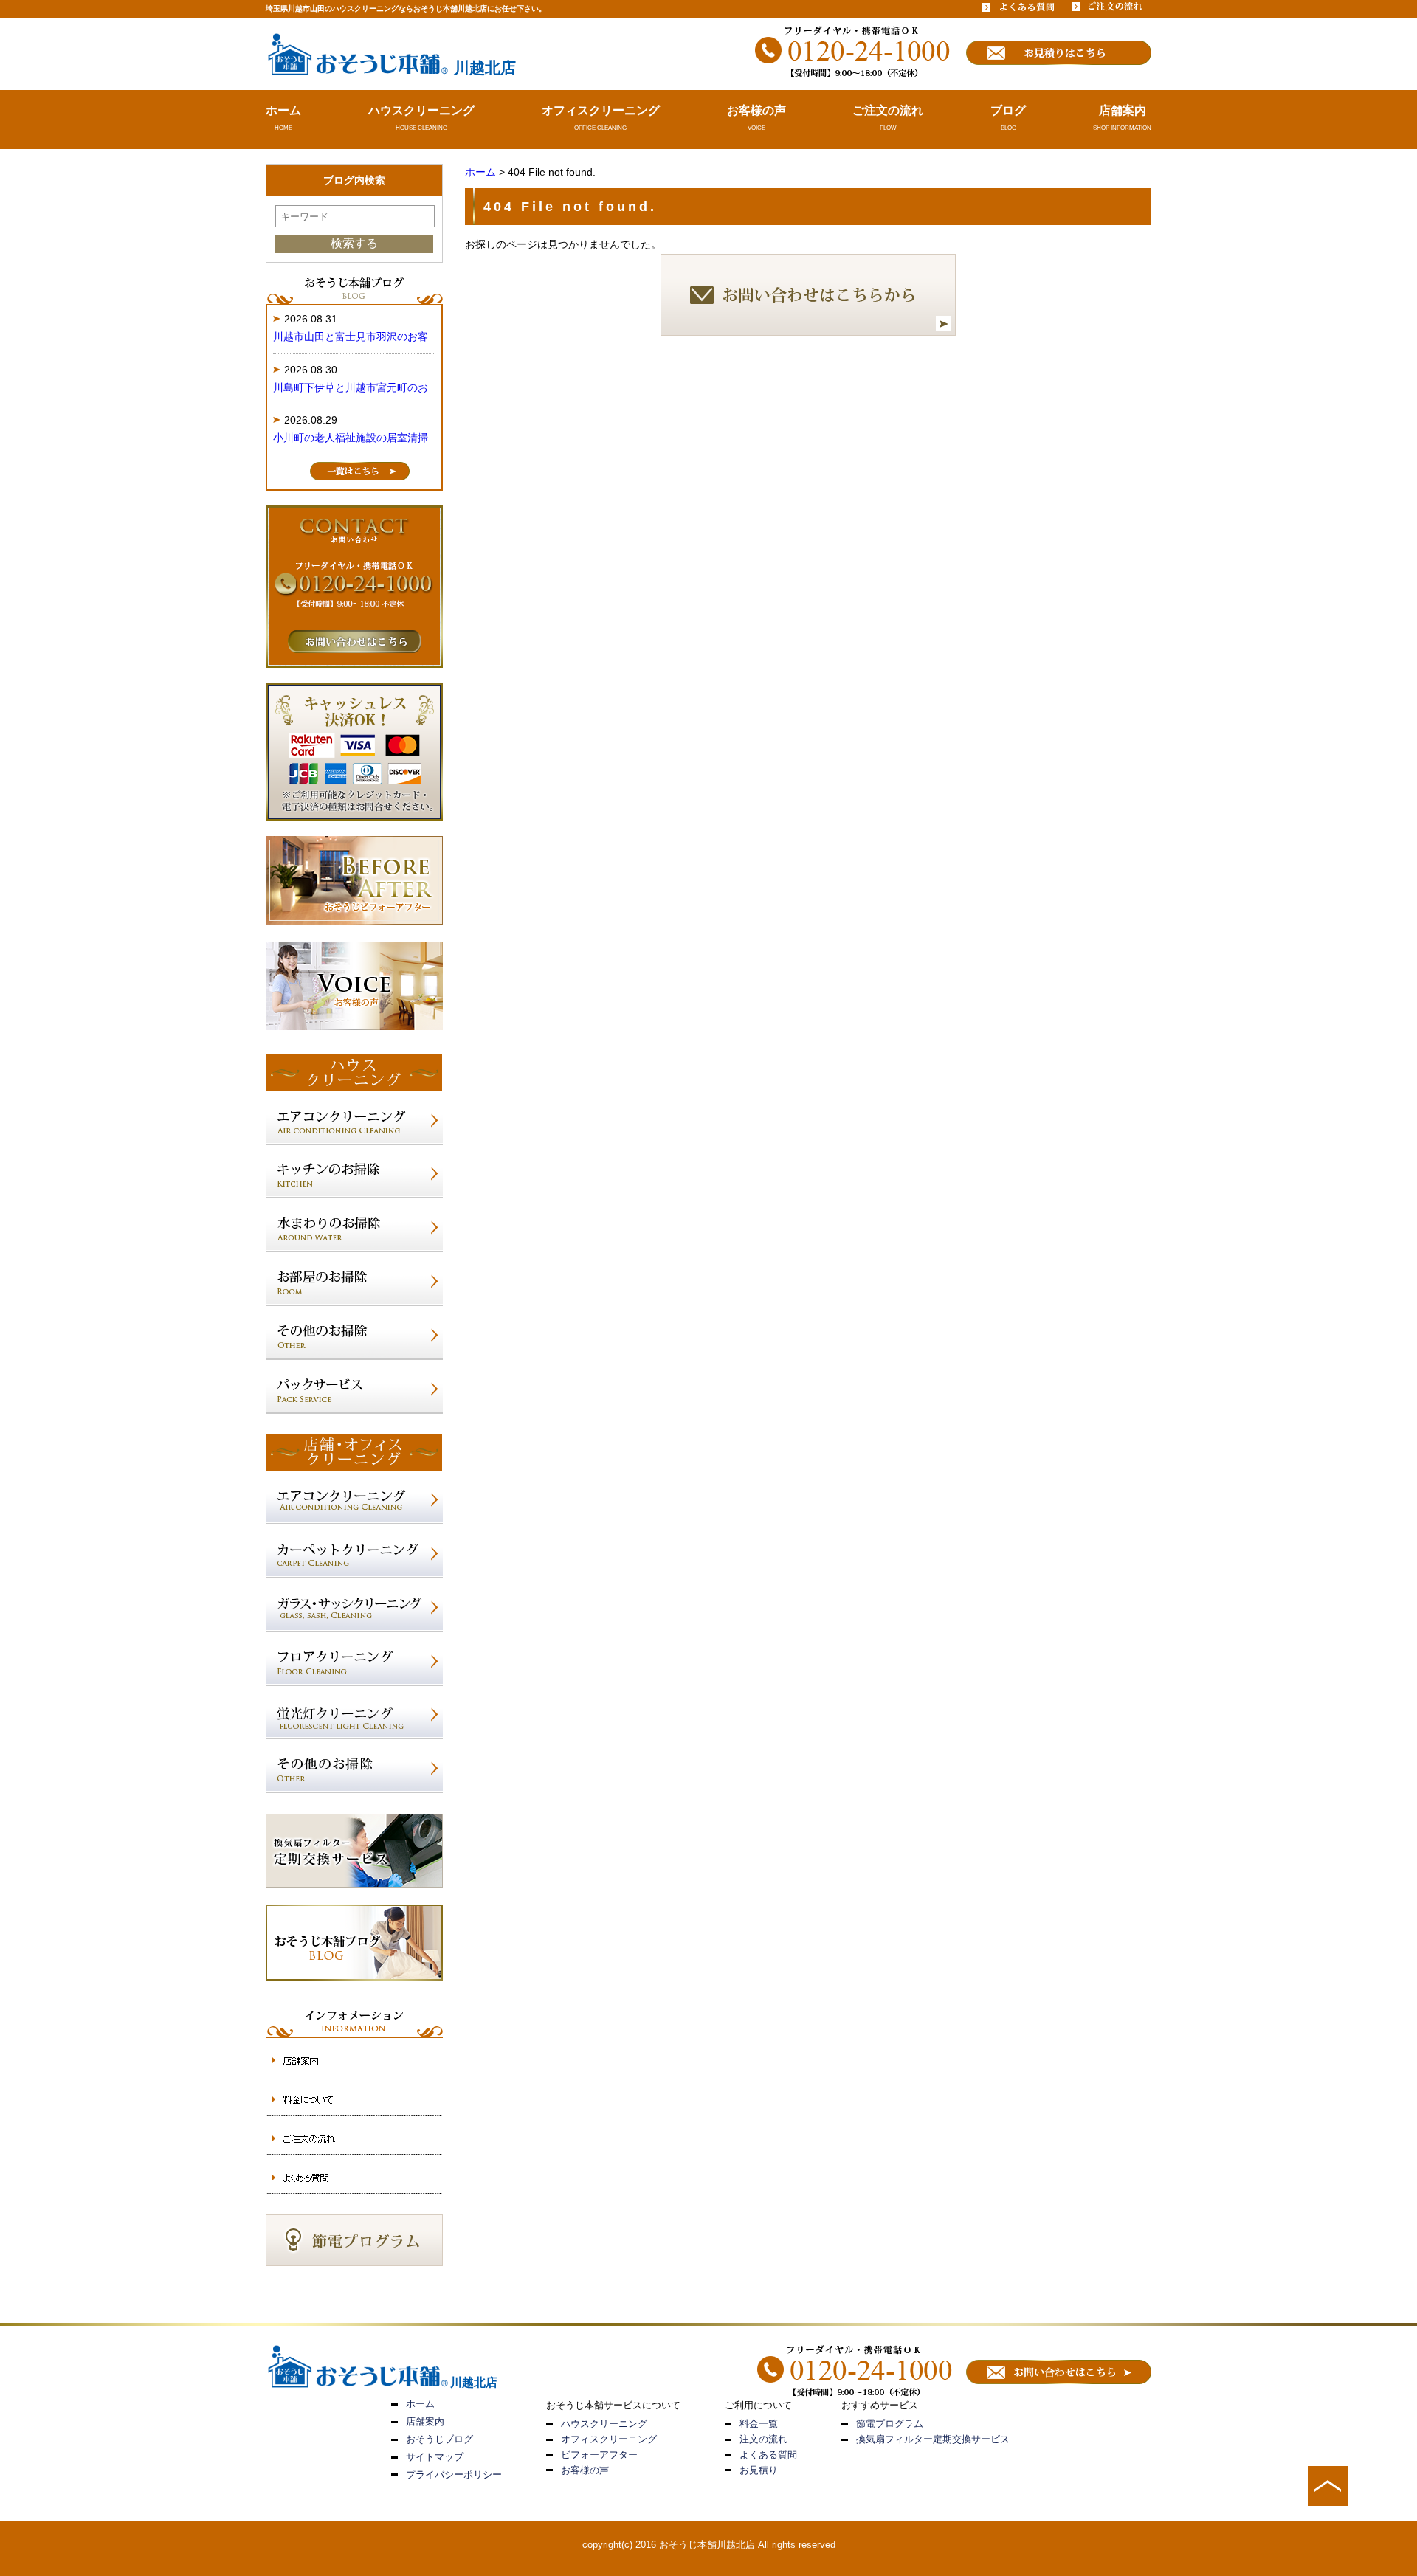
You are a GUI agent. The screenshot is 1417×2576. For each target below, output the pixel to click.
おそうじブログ (439, 2439)
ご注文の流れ (888, 110)
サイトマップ (435, 2457)
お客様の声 (756, 110)
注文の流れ (763, 2439)
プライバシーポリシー (454, 2475)
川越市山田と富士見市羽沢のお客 (351, 336)
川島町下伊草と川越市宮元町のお (351, 387)
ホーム (283, 110)
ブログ (1008, 110)
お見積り (759, 2470)
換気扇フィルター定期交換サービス (933, 2439)
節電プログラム (890, 2424)
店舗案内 (1123, 110)
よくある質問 (768, 2455)
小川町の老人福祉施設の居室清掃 (351, 438)
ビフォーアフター (599, 2455)
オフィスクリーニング (601, 110)
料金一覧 (759, 2424)
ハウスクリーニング (421, 110)
